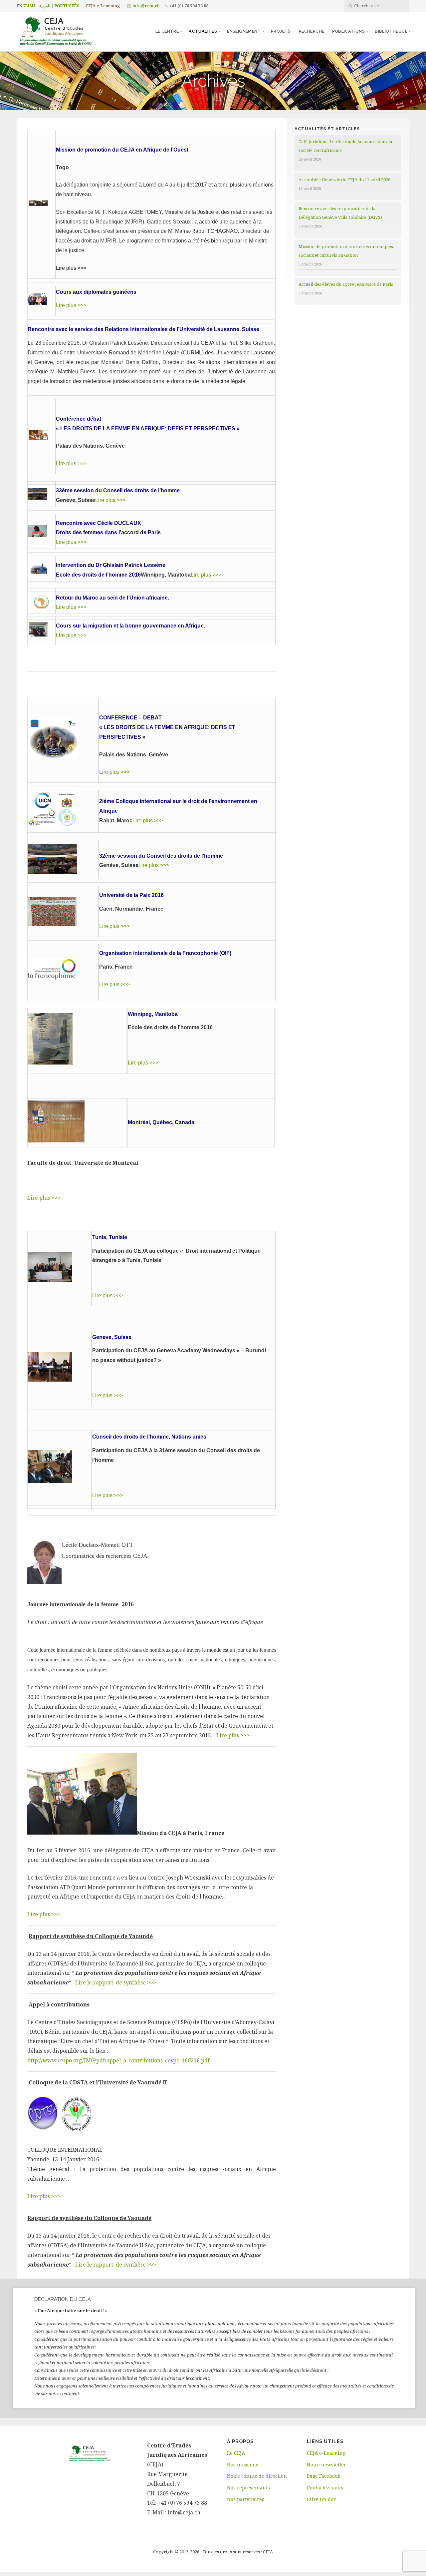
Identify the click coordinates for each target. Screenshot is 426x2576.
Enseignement (244, 31)
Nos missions (243, 2465)
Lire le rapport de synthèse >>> (116, 1982)
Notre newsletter (326, 2465)
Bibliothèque (391, 31)
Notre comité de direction (257, 2476)
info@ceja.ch (146, 6)
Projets (281, 31)
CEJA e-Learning (103, 6)
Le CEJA (236, 2453)
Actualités (203, 31)
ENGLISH (26, 6)
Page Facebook (324, 2476)
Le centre (167, 31)
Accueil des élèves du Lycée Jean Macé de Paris (346, 284)
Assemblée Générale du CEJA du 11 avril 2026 (344, 180)
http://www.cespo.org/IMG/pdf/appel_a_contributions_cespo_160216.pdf (118, 2060)
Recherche (312, 31)
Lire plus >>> (71, 305)
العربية (45, 6)
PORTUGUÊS (67, 6)
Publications (348, 31)
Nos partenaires (246, 2499)
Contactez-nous (325, 2488)
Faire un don (322, 2499)
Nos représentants (248, 2488)
